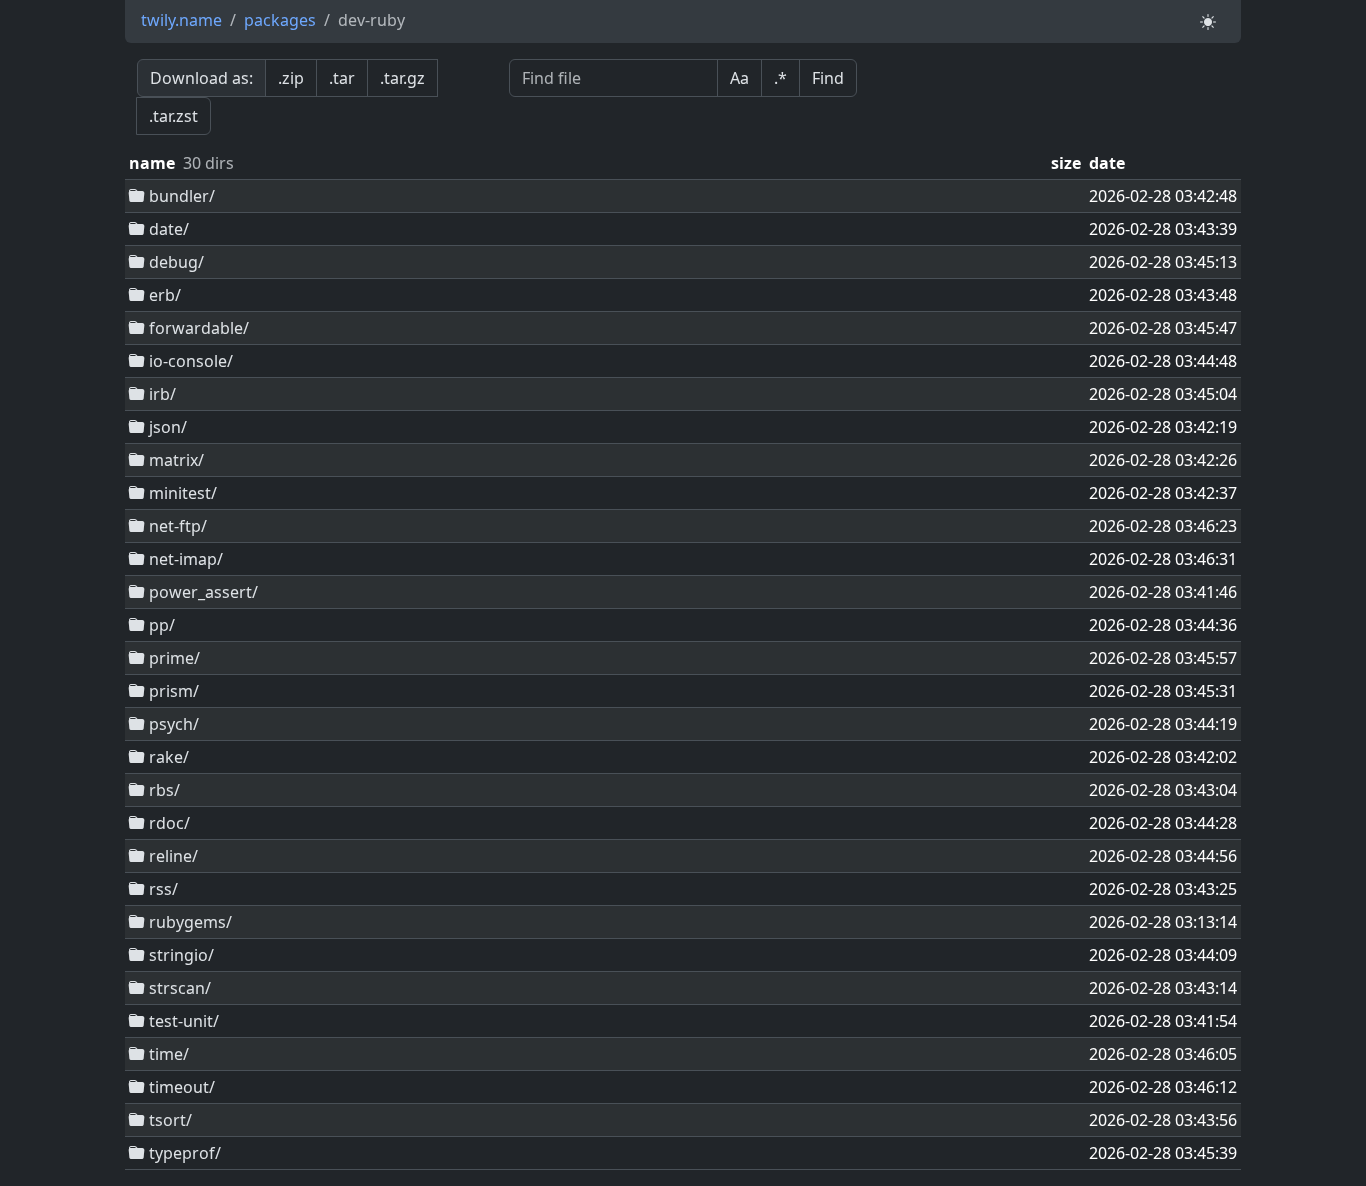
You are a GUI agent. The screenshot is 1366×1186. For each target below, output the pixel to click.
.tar (342, 78)
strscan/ (178, 988)
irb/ (160, 394)
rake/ (167, 757)
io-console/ (189, 361)
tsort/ (168, 1120)
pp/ (160, 625)
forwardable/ (197, 328)
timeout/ (180, 1087)
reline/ (171, 856)
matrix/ (174, 460)
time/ (167, 1054)
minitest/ (181, 493)
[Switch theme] (1208, 22)
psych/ (172, 724)
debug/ (174, 262)
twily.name (181, 20)
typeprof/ (183, 1153)
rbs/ (162, 790)
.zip (291, 78)
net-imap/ (184, 559)
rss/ (161, 889)
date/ (167, 229)
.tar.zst (173, 116)
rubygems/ (188, 922)
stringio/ (179, 955)
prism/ (172, 691)
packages (280, 20)
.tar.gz (402, 78)
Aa (739, 78)
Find (828, 78)
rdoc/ (167, 823)
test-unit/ (182, 1021)
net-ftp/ (176, 526)
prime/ (172, 658)
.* (780, 78)
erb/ (163, 295)
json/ (166, 427)
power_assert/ (201, 592)
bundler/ (180, 196)
